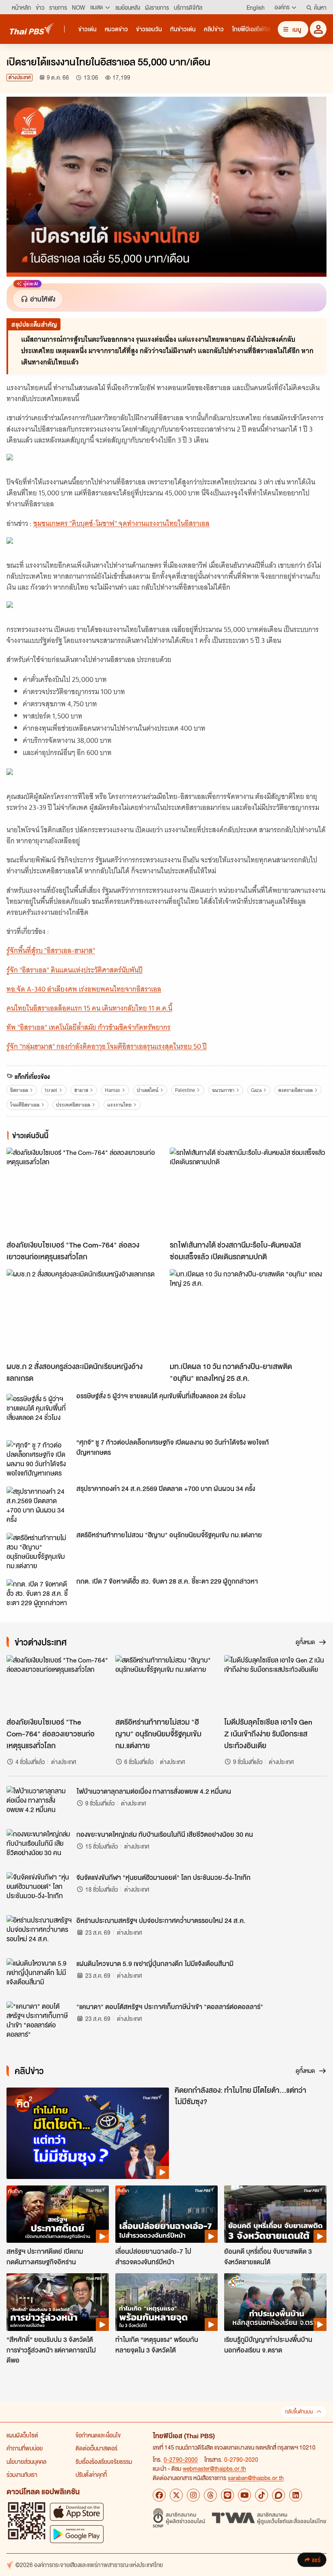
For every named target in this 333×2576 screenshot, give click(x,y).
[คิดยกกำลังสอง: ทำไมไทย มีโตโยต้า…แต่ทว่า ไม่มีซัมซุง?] (88, 2133)
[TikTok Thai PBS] (262, 2495)
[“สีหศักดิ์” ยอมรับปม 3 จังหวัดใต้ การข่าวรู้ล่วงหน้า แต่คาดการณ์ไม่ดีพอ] (58, 2302)
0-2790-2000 (181, 2459)
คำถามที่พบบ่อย (25, 2448)
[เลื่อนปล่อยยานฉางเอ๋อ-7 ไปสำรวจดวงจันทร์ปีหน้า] (166, 2214)
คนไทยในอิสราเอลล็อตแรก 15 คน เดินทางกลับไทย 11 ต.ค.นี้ (89, 1008)
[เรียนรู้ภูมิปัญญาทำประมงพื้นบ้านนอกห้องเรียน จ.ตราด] (275, 2302)
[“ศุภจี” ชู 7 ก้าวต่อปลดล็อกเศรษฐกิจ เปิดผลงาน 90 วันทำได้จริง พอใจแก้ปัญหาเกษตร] (39, 1458)
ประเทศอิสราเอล (73, 1105)
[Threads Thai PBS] (210, 2495)
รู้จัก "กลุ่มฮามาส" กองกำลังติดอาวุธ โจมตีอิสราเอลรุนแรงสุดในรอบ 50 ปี (107, 1046)
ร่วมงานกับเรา (22, 2474)
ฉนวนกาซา (223, 1090)
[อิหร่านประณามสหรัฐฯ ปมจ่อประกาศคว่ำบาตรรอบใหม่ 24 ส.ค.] (39, 1934)
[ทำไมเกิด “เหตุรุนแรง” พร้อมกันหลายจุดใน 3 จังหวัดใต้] (166, 2302)
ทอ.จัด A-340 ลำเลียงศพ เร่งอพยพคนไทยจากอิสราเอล (84, 989)
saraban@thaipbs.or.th (256, 2478)
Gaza (256, 1090)
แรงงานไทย (119, 1105)
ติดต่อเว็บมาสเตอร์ (96, 2448)
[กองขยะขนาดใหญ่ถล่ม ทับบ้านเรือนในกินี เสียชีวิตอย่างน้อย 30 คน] (39, 1847)
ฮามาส (81, 1090)
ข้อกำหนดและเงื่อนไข (98, 2435)
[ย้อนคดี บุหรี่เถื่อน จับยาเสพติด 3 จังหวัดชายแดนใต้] (275, 2214)
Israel (51, 1090)
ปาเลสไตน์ (148, 1090)
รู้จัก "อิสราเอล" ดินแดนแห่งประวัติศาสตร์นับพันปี (75, 970)
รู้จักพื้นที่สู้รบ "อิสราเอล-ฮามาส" (51, 951)
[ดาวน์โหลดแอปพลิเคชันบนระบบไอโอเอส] (77, 2512)
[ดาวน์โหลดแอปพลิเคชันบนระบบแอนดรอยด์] (77, 2534)
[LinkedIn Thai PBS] (296, 2495)
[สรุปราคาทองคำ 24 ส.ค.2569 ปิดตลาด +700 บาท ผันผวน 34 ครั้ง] (39, 1505)
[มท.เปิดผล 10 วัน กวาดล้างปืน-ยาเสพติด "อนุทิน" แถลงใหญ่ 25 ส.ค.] (248, 1313)
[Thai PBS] (32, 29)
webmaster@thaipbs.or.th (214, 2468)
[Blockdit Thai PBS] (279, 2495)
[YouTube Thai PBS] (244, 2495)
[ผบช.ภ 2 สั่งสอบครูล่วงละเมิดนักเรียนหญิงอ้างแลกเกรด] (85, 1313)
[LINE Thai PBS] (227, 2495)
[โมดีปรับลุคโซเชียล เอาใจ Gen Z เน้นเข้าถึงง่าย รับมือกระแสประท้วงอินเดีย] (275, 1684)
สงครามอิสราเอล (295, 1090)
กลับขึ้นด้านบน (299, 2412)
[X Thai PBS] (176, 2495)
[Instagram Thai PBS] (193, 2495)
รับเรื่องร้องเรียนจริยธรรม (104, 2461)
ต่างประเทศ (19, 77)
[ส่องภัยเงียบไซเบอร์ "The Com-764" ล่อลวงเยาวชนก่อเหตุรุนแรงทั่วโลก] (85, 1192)
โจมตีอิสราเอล (25, 1105)
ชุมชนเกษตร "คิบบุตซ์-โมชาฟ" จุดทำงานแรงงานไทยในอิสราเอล (121, 523)
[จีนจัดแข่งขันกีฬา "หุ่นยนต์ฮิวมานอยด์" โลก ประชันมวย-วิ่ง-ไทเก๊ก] (39, 1890)
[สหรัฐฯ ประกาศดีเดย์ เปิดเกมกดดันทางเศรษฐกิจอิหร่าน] (58, 2214)
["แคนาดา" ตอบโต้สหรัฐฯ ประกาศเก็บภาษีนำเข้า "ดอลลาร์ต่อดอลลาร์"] (39, 2020)
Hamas (112, 1090)
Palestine (185, 1090)
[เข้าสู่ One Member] (318, 29)
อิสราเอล (19, 1090)
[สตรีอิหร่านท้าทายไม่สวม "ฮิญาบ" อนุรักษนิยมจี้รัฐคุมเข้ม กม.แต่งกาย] (39, 1551)
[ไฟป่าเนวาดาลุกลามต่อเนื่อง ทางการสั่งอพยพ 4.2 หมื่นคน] (39, 1804)
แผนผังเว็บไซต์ (22, 2435)
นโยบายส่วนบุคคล (26, 2461)
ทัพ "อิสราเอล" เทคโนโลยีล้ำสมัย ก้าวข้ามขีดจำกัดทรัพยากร (89, 1027)
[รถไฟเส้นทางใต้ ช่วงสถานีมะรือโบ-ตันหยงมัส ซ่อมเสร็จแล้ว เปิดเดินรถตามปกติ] (248, 1192)
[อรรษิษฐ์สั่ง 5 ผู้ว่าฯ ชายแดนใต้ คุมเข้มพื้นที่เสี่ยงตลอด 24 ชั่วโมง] (39, 1412)
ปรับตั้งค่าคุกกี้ (91, 2474)
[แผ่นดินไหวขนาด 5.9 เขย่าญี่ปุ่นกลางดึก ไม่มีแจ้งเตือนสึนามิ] (39, 1977)
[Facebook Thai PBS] (159, 2495)
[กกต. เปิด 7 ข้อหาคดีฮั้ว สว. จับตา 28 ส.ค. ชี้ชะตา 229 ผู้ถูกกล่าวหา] (39, 1597)
